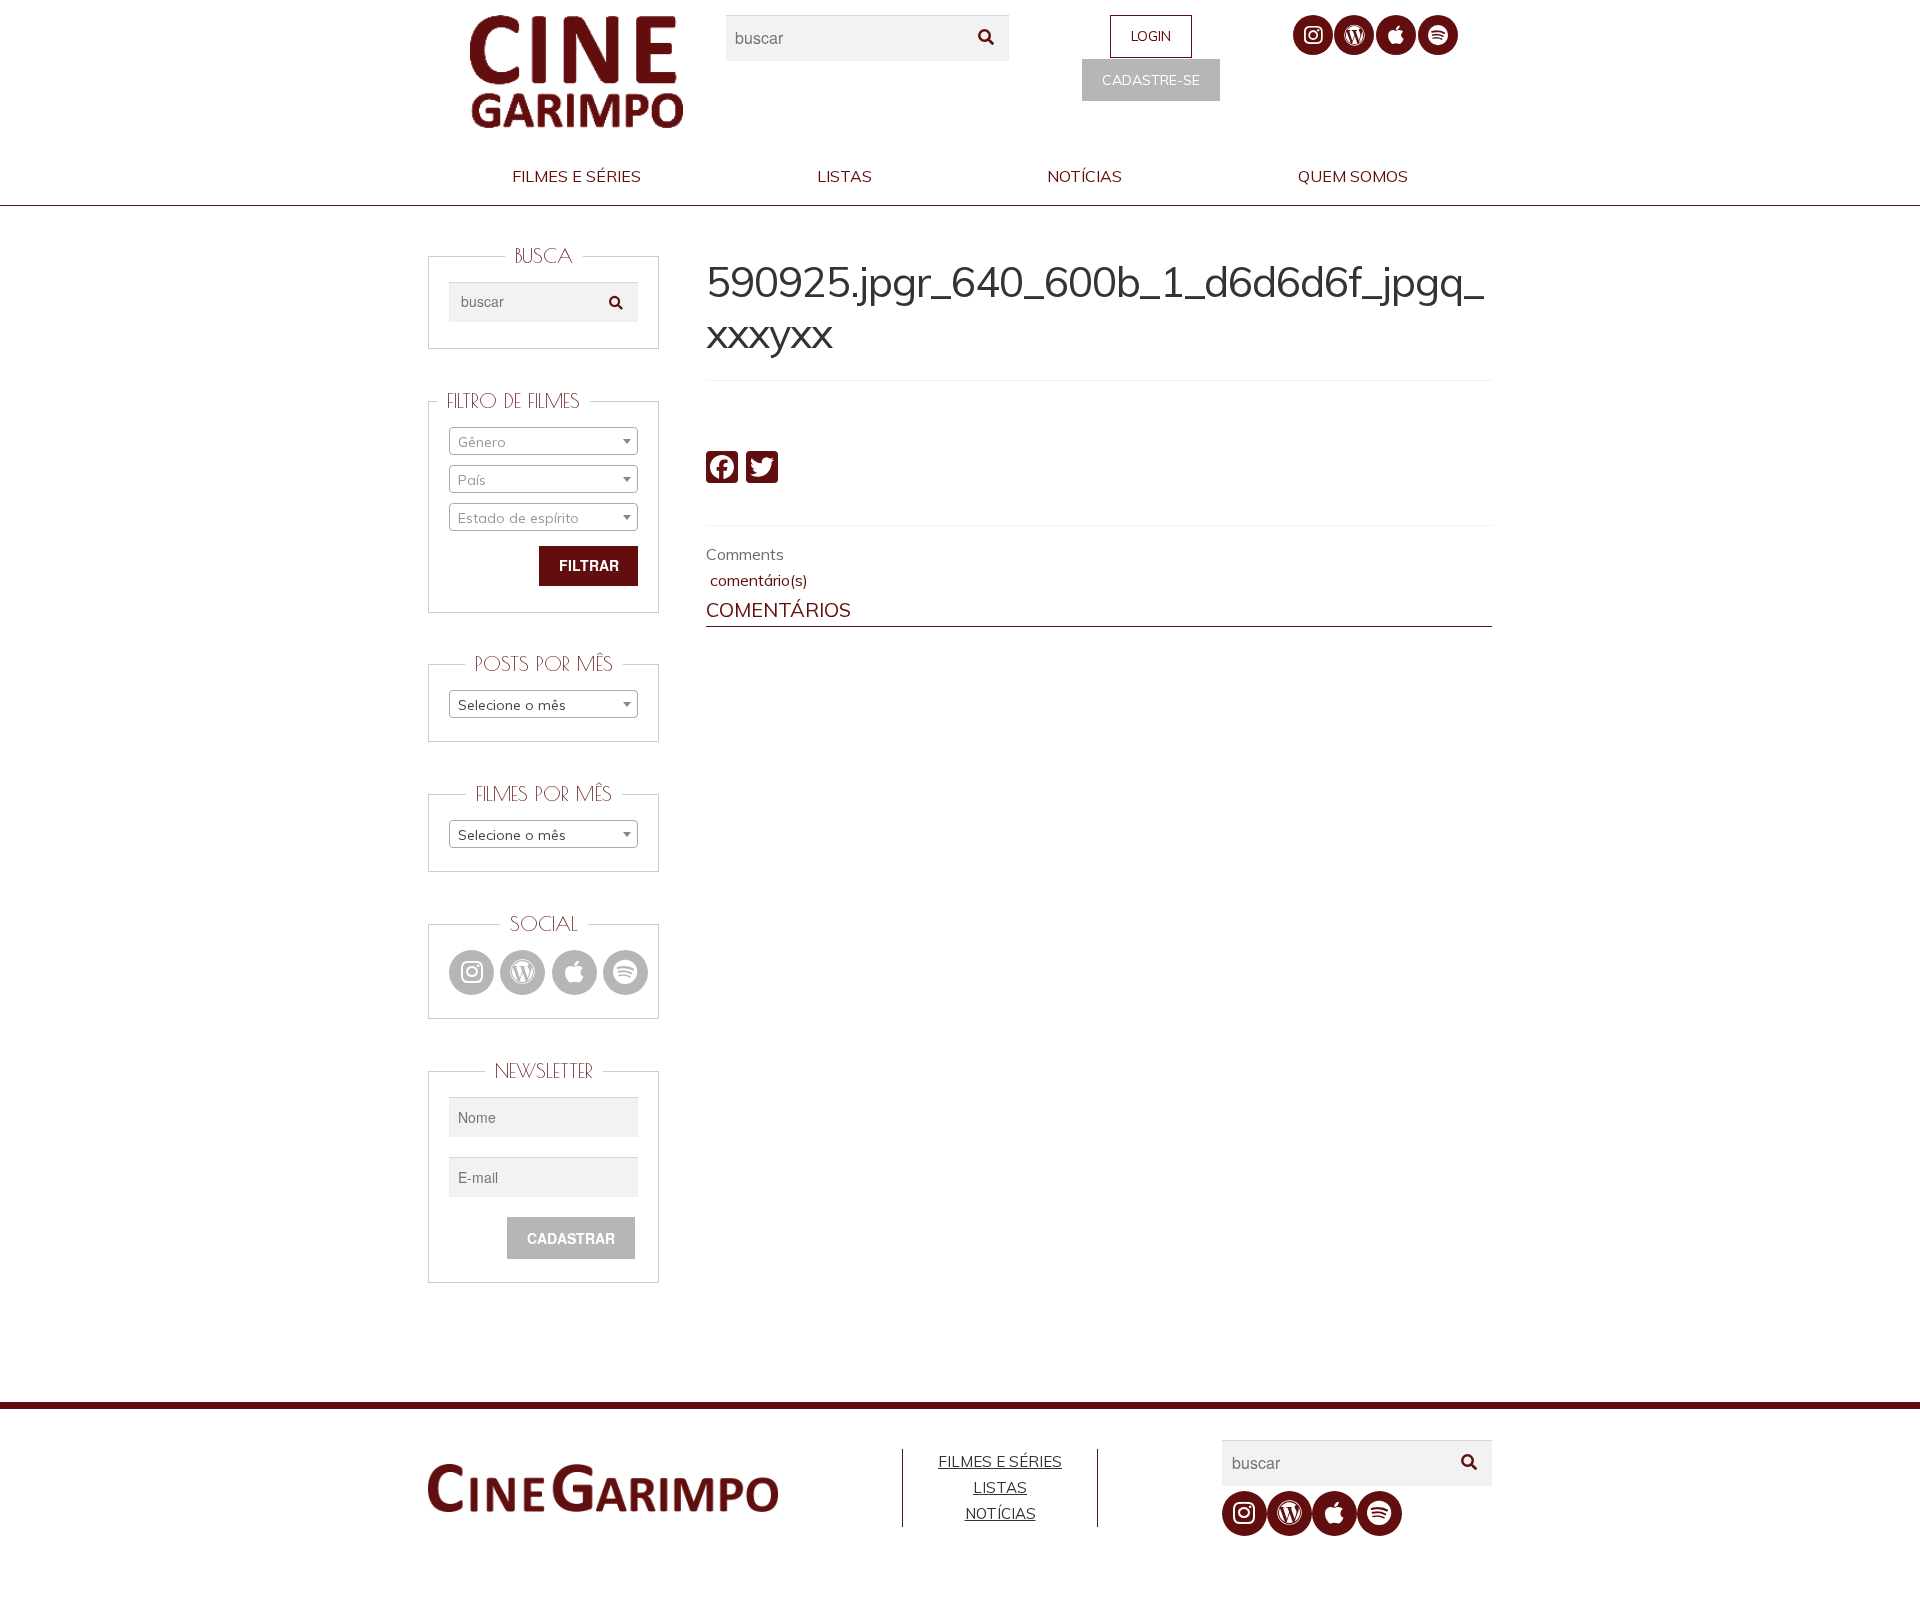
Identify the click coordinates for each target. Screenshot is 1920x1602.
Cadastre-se (1151, 80)
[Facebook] (722, 469)
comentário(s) (757, 580)
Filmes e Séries (576, 176)
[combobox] (543, 441)
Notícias (1084, 176)
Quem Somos (1353, 176)
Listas (844, 176)
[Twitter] (762, 469)
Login (1151, 36)
